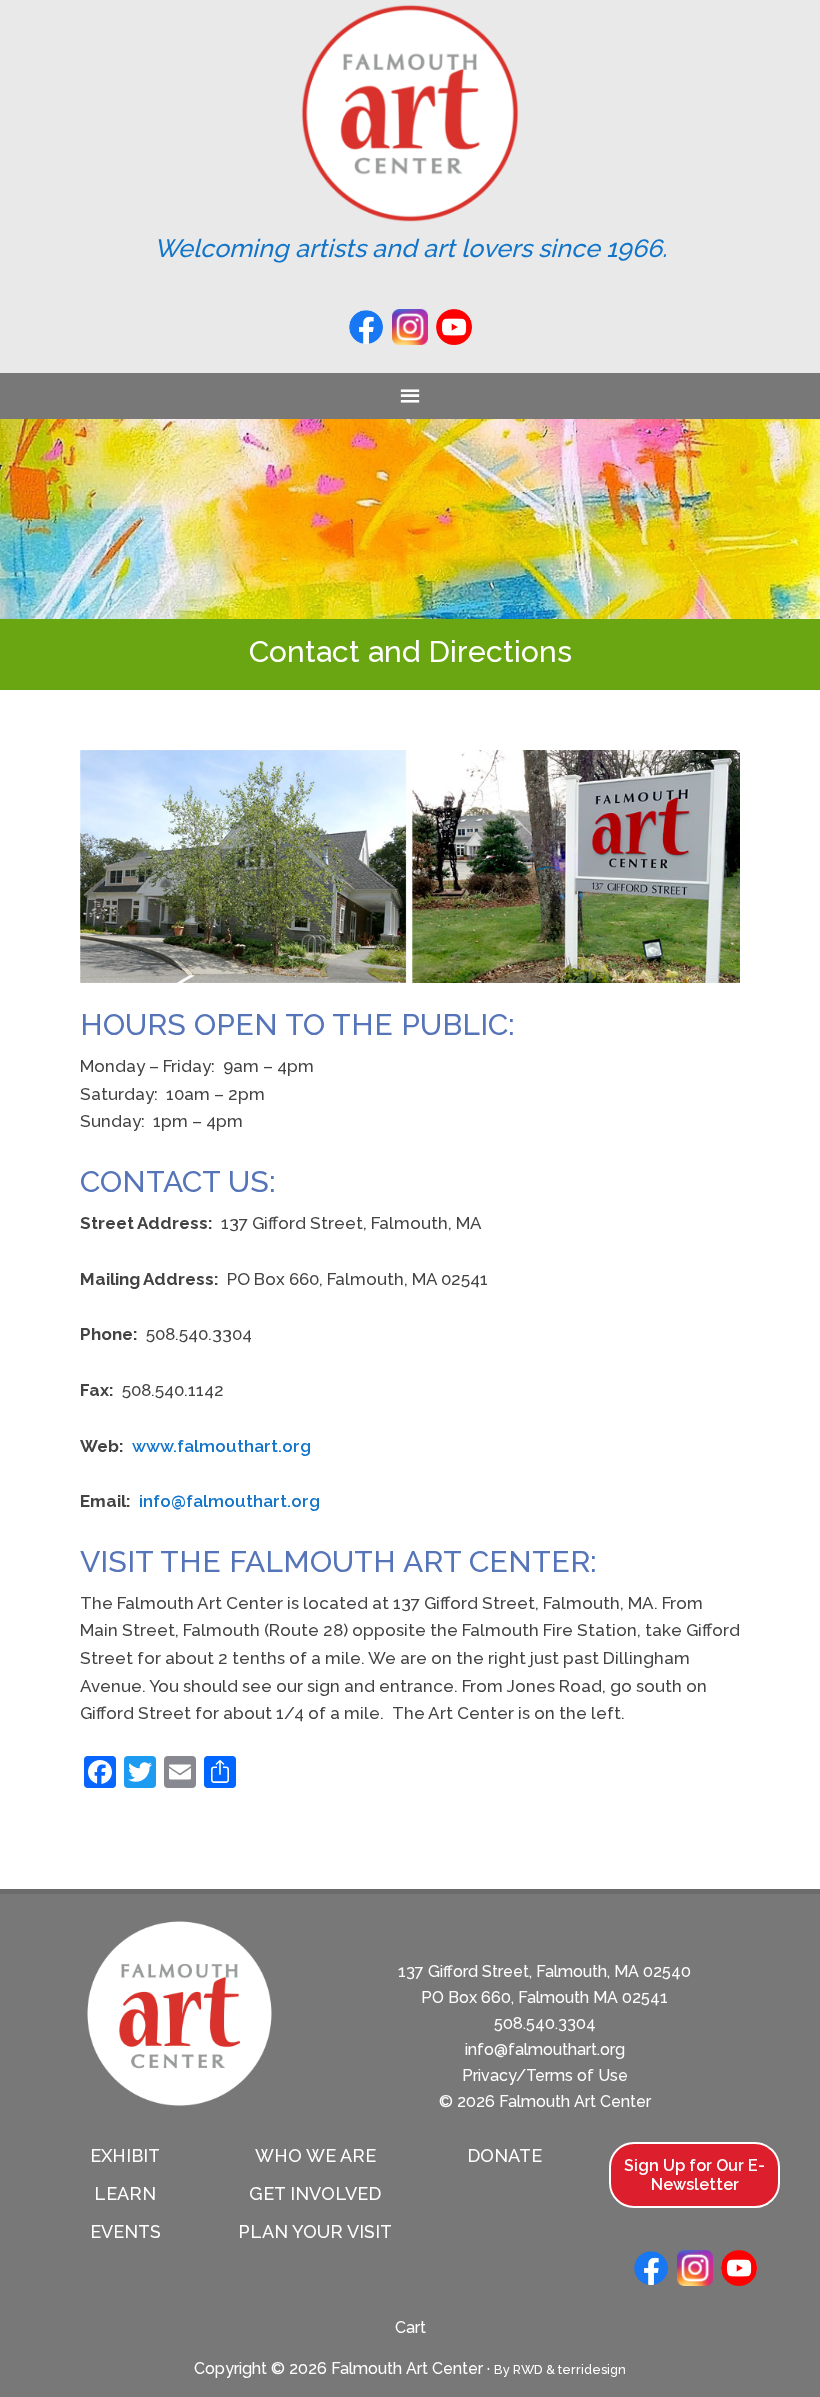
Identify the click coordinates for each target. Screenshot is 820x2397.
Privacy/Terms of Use (545, 2075)
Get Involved (315, 2193)
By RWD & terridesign (560, 2369)
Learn (125, 2193)
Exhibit (125, 2155)
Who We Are (315, 2155)
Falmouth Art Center (410, 113)
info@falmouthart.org (229, 1501)
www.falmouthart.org (221, 1446)
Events (125, 2231)
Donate (504, 2155)
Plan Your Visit (315, 2231)
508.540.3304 (545, 2023)
